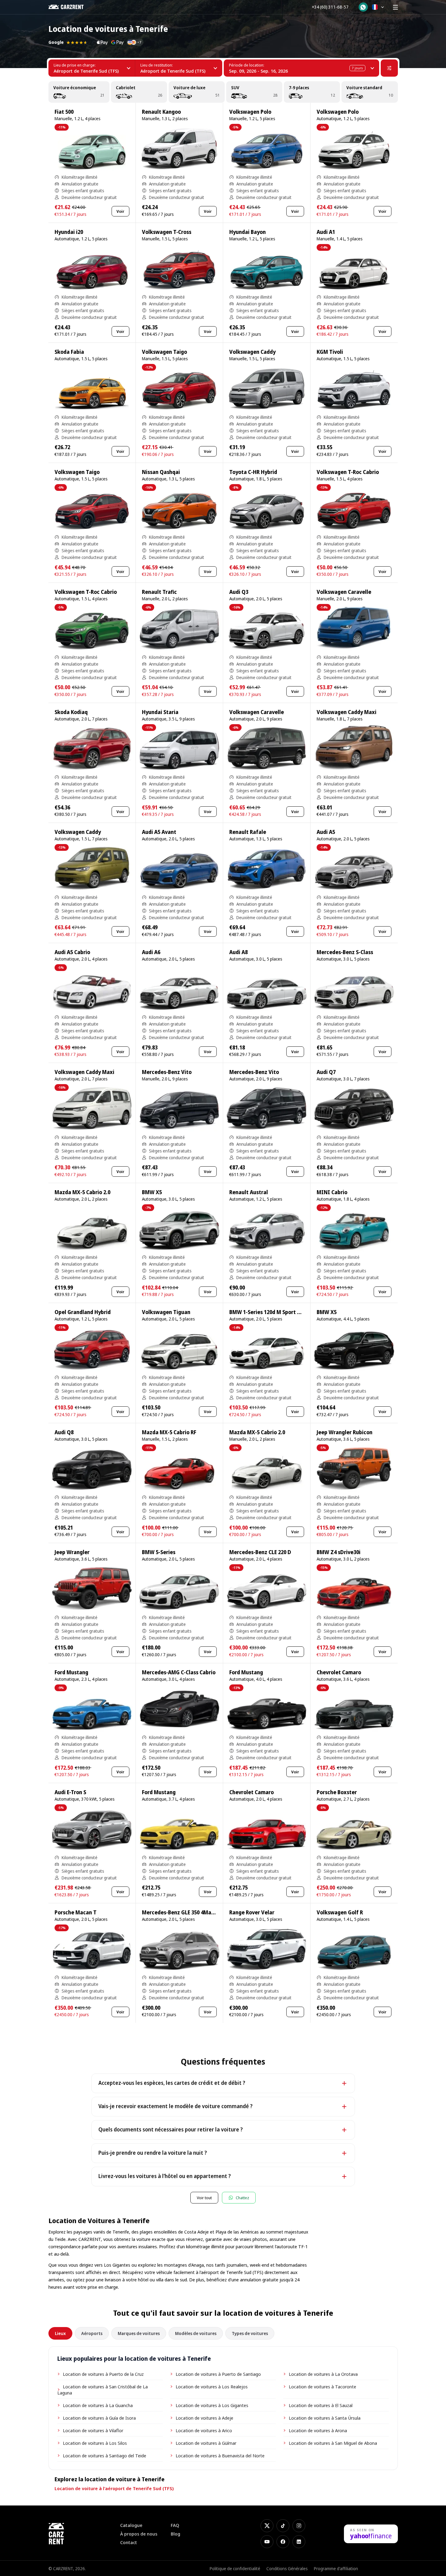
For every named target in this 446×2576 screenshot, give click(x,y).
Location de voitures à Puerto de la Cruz (103, 2374)
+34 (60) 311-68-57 (330, 7)
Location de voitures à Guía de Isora (99, 2418)
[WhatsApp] (363, 7)
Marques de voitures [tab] (139, 2333)
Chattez (242, 2198)
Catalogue (131, 2525)
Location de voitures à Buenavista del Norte (220, 2456)
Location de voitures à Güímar (206, 2443)
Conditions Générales (287, 2568)
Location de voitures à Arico (204, 2430)
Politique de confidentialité (235, 2568)
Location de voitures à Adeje (204, 2418)
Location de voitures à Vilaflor (93, 2430)
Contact (129, 2542)
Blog (175, 2534)
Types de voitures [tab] (250, 2333)
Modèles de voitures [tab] (196, 2333)
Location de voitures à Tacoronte (322, 2387)
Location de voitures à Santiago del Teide (105, 2456)
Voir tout (204, 2198)
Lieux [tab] (60, 2333)
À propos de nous (139, 2534)
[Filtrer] (389, 68)
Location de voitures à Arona (318, 2430)
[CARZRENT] (70, 7)
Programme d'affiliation (336, 2568)
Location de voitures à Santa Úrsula (325, 2418)
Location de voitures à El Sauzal (321, 2405)
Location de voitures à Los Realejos (212, 2387)
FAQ (175, 2525)
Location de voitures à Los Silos (95, 2443)
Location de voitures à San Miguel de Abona (333, 2443)
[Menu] (395, 7)
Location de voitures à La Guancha (98, 2405)
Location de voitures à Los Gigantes (212, 2405)
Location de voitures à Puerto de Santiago (218, 2374)
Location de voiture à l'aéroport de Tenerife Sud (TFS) (114, 2488)
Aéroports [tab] (92, 2333)
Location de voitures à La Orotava (323, 2374)
